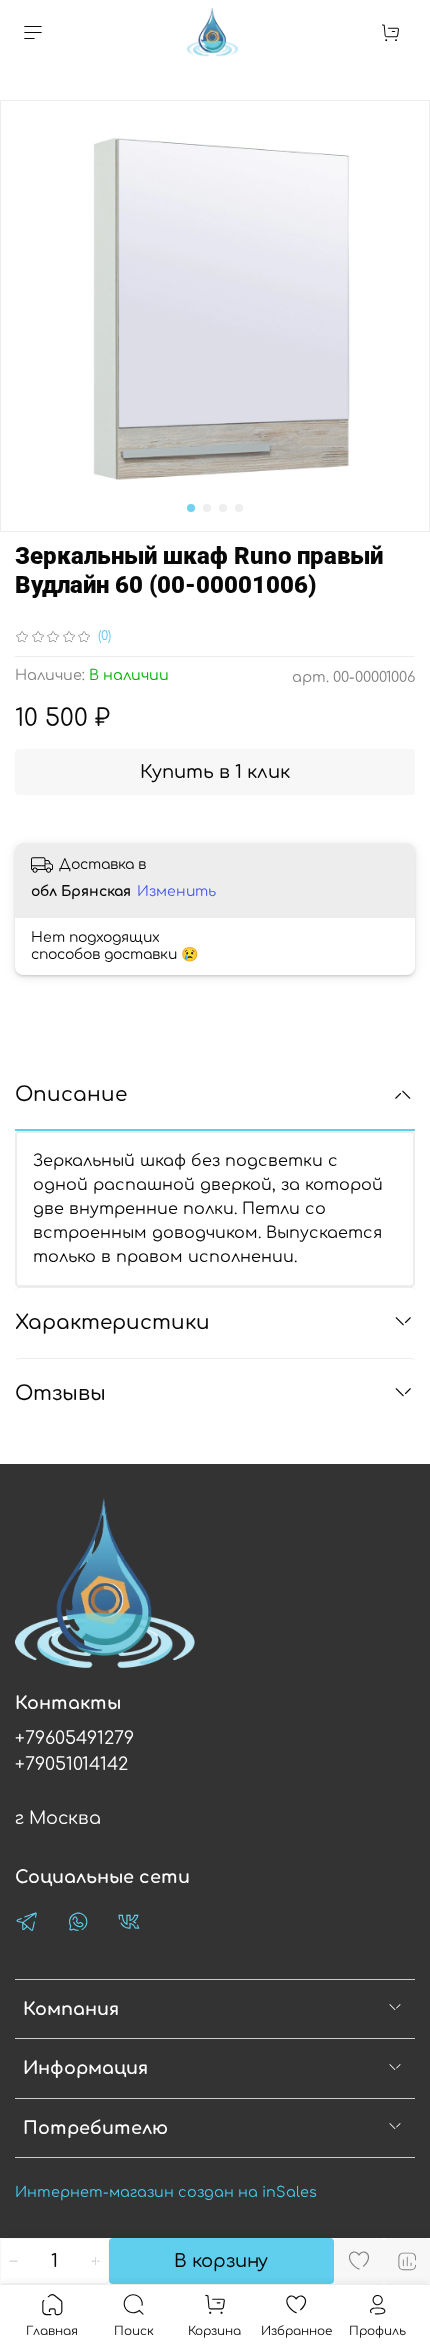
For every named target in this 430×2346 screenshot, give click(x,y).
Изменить (176, 891)
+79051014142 (71, 1764)
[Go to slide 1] (191, 508)
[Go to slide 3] (223, 508)
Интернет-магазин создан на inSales (166, 2192)
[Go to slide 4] (239, 508)
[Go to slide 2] (207, 508)
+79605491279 (74, 1738)
